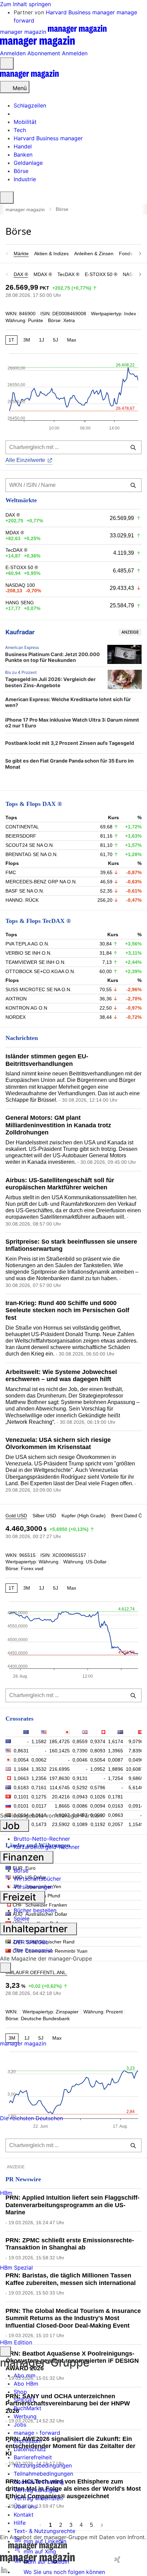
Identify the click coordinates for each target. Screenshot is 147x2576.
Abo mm (25, 2375)
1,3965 (116, 1751)
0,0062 (39, 1760)
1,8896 (116, 1769)
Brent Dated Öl (127, 1516)
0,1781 (116, 1797)
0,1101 (21, 1797)
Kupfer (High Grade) (84, 1516)
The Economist (33, 1950)
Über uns (25, 2506)
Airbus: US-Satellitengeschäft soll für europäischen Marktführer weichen (60, 1184)
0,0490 (136, 1760)
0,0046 (80, 1760)
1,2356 (39, 1778)
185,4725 (59, 1741)
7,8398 (136, 1751)
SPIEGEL (25, 2400)
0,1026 (98, 1797)
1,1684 (21, 1769)
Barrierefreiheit (33, 2457)
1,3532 (39, 1769)
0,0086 (80, 1806)
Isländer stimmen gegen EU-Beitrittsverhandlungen (47, 1060)
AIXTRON (16, 999)
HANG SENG (20, 603)
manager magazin (25, 209)
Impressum (28, 2441)
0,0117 (39, 1806)
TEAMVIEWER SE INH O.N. (36, 962)
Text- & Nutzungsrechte (44, 2531)
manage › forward (37, 2433)
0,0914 (136, 1806)
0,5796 (98, 1788)
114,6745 (60, 1788)
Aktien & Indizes (51, 254)
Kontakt (24, 2515)
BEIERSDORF (21, 836)
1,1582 (39, 1741)
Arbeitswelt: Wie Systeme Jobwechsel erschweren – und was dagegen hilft (61, 1376)
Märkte (21, 254)
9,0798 (136, 1741)
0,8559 (80, 1741)
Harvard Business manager (81, 12)
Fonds (126, 254)
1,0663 (21, 1778)
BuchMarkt (28, 2408)
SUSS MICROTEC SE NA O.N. (38, 989)
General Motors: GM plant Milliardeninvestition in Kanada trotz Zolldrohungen (58, 1125)
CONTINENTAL (22, 827)
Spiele (22, 1919)
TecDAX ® (68, 274)
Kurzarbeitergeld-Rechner (47, 1847)
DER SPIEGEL (31, 1942)
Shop (20, 2392)
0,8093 (98, 1751)
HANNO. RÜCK (22, 900)
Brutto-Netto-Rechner (42, 1839)
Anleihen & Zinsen (94, 254)
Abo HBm (26, 2384)
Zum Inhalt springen (25, 4)
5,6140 (136, 1788)
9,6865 (136, 1778)
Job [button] (12, 1826)
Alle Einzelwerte (25, 460)
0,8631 (21, 1751)
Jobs (20, 2425)
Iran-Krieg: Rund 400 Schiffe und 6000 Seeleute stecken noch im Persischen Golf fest (67, 1310)
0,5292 (80, 1788)
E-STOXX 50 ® (101, 274)
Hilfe (20, 2523)
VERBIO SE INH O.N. (29, 953)
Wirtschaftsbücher (37, 1879)
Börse (21, 1870)
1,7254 (116, 1778)
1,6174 (116, 1741)
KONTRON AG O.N (26, 1008)
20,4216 (61, 1797)
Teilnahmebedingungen (43, 2474)
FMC (11, 872)
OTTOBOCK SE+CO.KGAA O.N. (40, 971)
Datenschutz (30, 2449)
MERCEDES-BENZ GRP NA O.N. (41, 882)
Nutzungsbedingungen (43, 2465)
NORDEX (16, 1017)
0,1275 (39, 1797)
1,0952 (98, 1769)
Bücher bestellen (35, 1910)
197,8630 (59, 1778)
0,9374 (98, 1741)
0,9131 (80, 1778)
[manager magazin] (29, 77)
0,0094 (98, 1806)
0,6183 (21, 1788)
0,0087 (116, 1760)
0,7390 (80, 1751)
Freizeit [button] (21, 1897)
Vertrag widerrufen (38, 2498)
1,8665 (62, 1806)
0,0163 (116, 1806)
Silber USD (44, 1516)
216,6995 (59, 1769)
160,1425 (59, 1751)
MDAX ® (43, 274)
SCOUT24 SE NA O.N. (30, 845)
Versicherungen (34, 1887)
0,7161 (39, 1788)
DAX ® (21, 274)
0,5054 (98, 1760)
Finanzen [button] (25, 1857)
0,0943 (80, 1797)
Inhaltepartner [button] (36, 1929)
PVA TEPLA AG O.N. (27, 944)
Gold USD (16, 1516)
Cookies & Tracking (39, 2482)
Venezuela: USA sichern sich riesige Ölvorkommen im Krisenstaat (58, 1444)
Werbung (25, 2416)
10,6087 (135, 1769)
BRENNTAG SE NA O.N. (32, 854)
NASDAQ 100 (20, 585)
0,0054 (21, 1760)
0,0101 (21, 1806)
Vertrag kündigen (36, 2490)
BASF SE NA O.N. (25, 891)
